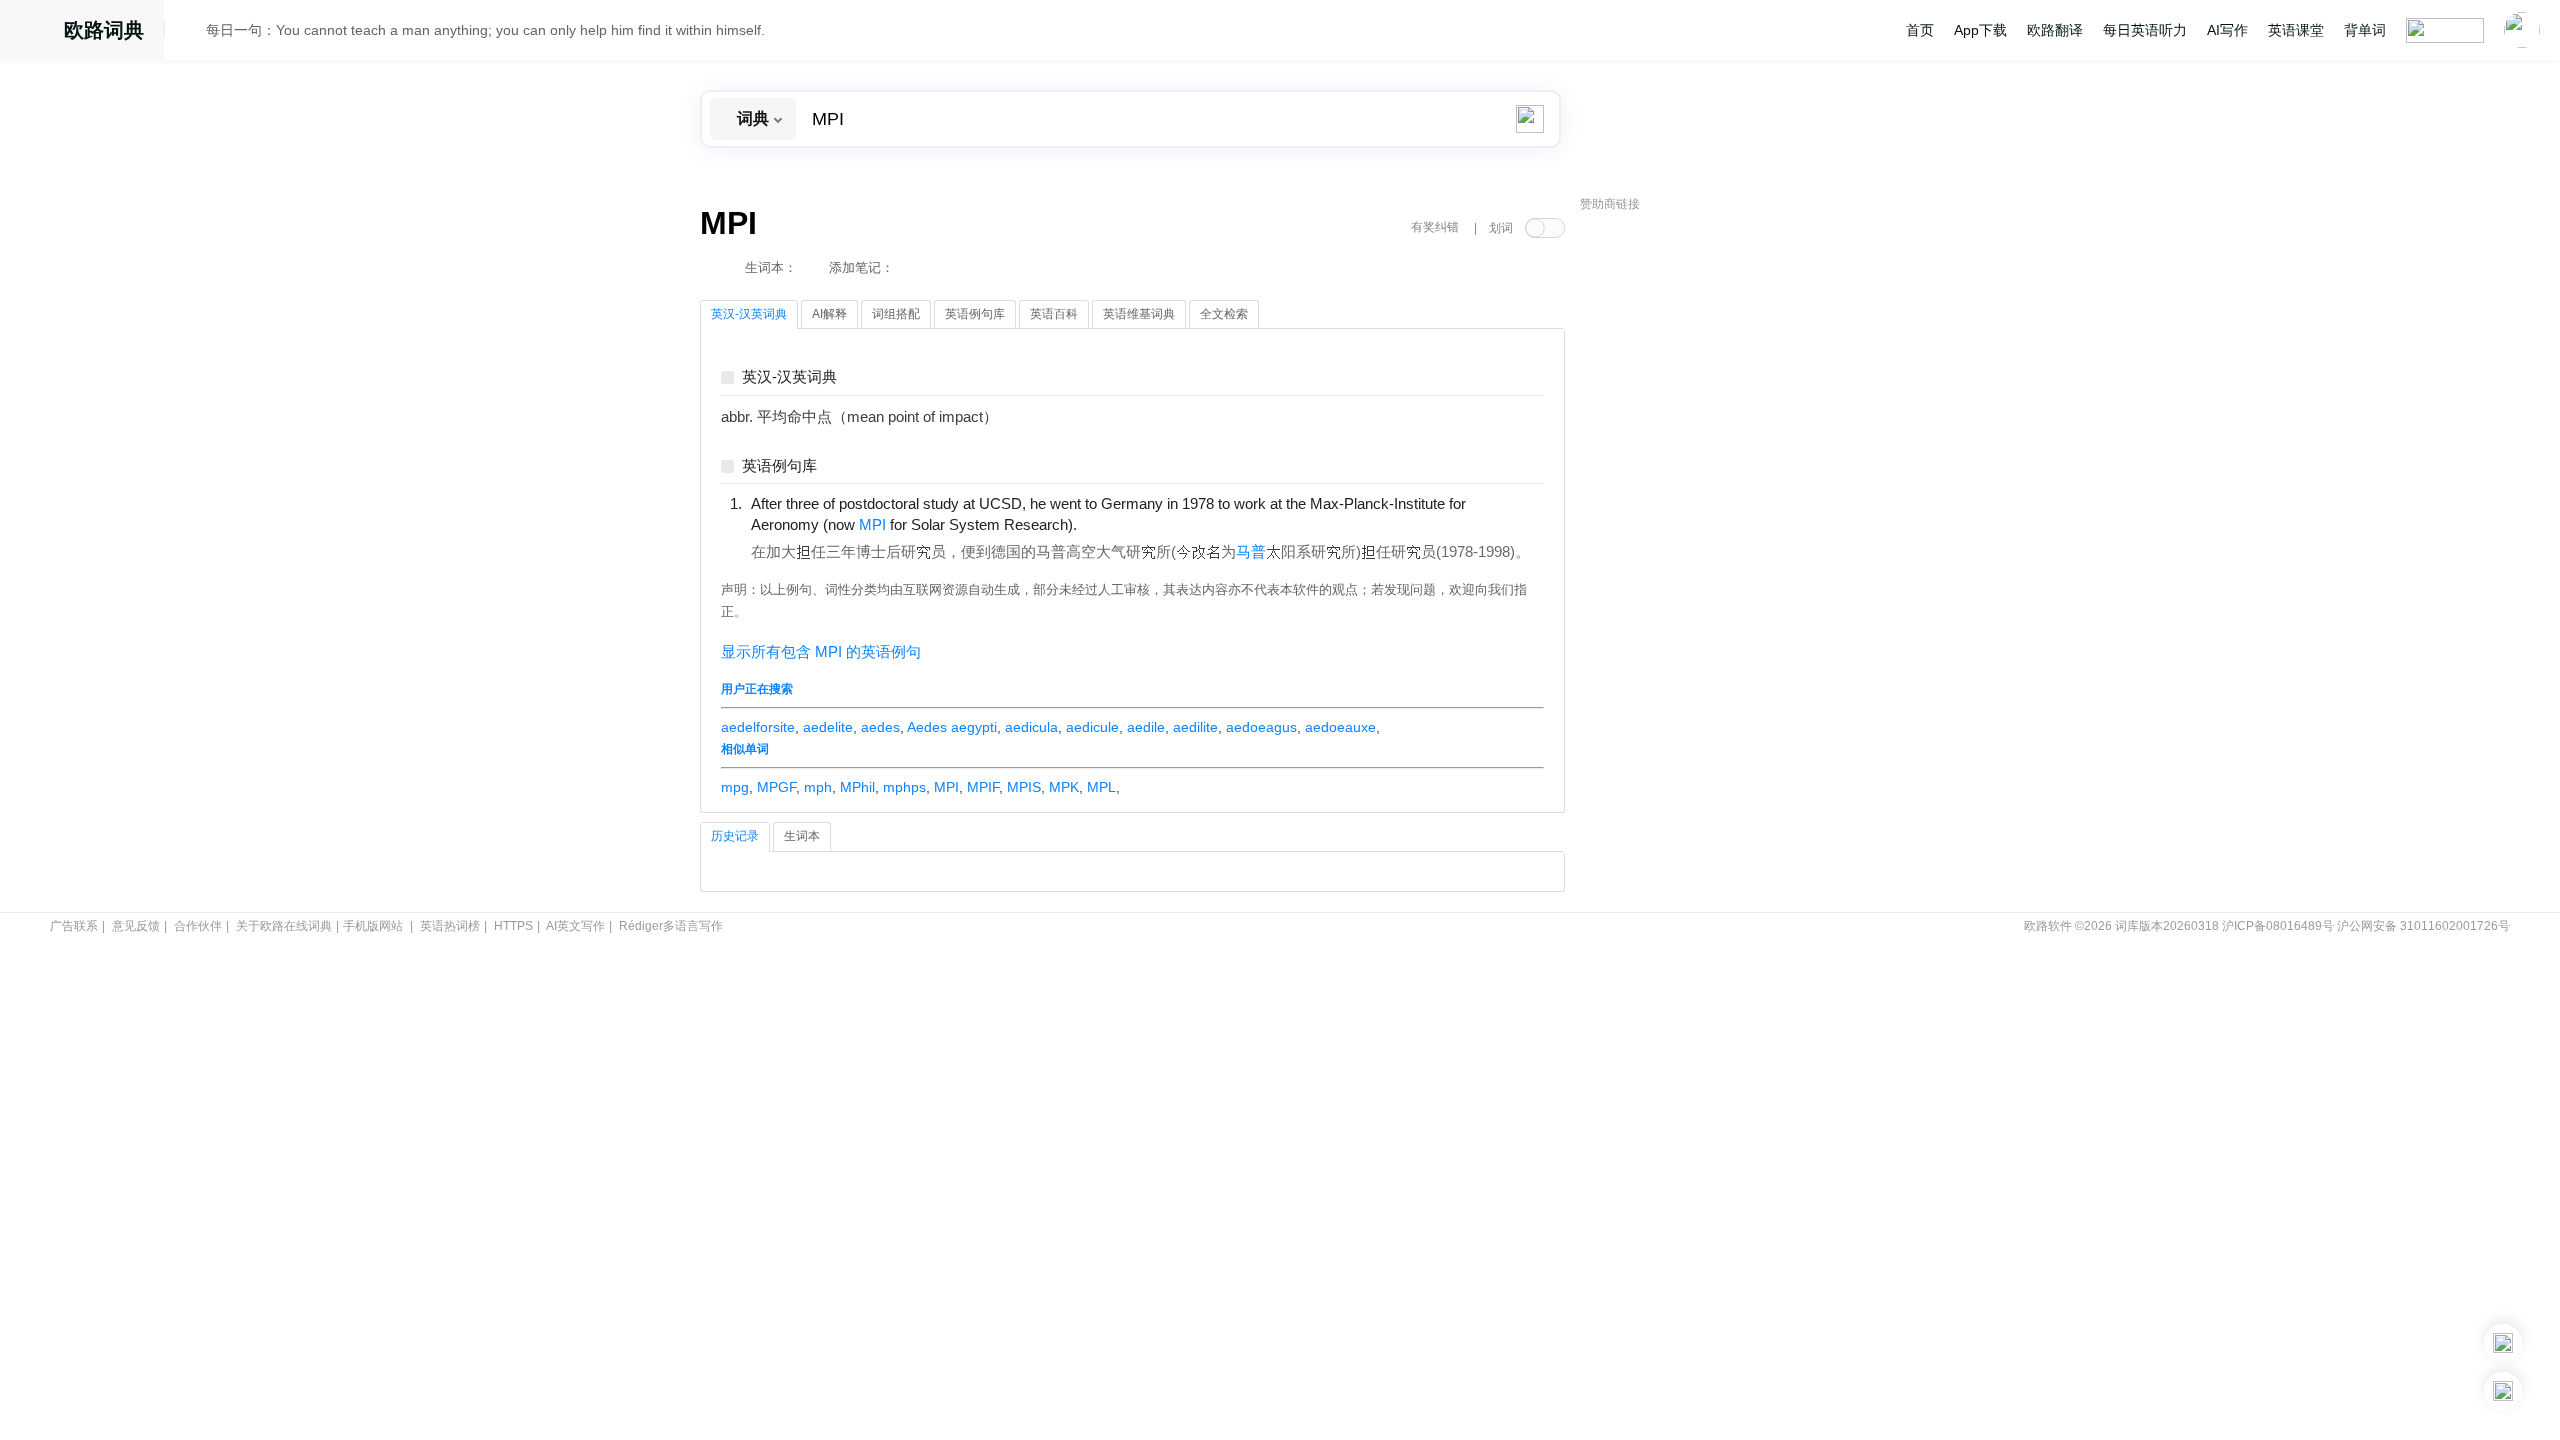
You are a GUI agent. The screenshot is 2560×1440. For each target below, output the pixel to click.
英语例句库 (779, 466)
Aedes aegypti (952, 727)
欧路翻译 (2055, 30)
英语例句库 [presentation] (975, 314)
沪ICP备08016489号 (2278, 926)
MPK (1064, 787)
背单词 (2365, 30)
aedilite (1195, 727)
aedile (1146, 727)
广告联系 (74, 926)
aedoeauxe (1340, 727)
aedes (880, 727)
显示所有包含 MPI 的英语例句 (821, 652)
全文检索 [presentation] (1224, 314)
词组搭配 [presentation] (896, 314)
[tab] (749, 315)
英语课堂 (2296, 30)
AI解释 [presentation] (829, 314)
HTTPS (513, 926)
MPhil (857, 787)
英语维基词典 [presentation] (1139, 314)
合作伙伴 (198, 926)
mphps (904, 787)
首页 (1920, 30)
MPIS (1024, 787)
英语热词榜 (450, 926)
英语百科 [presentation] (1054, 314)
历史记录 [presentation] (735, 836)
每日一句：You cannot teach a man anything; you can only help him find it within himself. (485, 30)
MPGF (776, 787)
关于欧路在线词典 (284, 926)
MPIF (983, 787)
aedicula (1031, 727)
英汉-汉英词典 (789, 377)
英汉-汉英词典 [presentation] (749, 314)
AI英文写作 (575, 926)
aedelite (828, 727)
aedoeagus (1261, 727)
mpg (735, 787)
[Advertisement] (1730, 525)
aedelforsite (758, 727)
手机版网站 (373, 926)
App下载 (1980, 30)
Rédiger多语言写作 (671, 926)
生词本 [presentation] (802, 836)
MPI (946, 787)
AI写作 (2227, 30)
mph (818, 787)
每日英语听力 (2145, 30)
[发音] (191, 33)
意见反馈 (136, 926)
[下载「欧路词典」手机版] (2503, 1343)
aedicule (1092, 727)
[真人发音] (1111, 524)
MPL (1101, 787)
